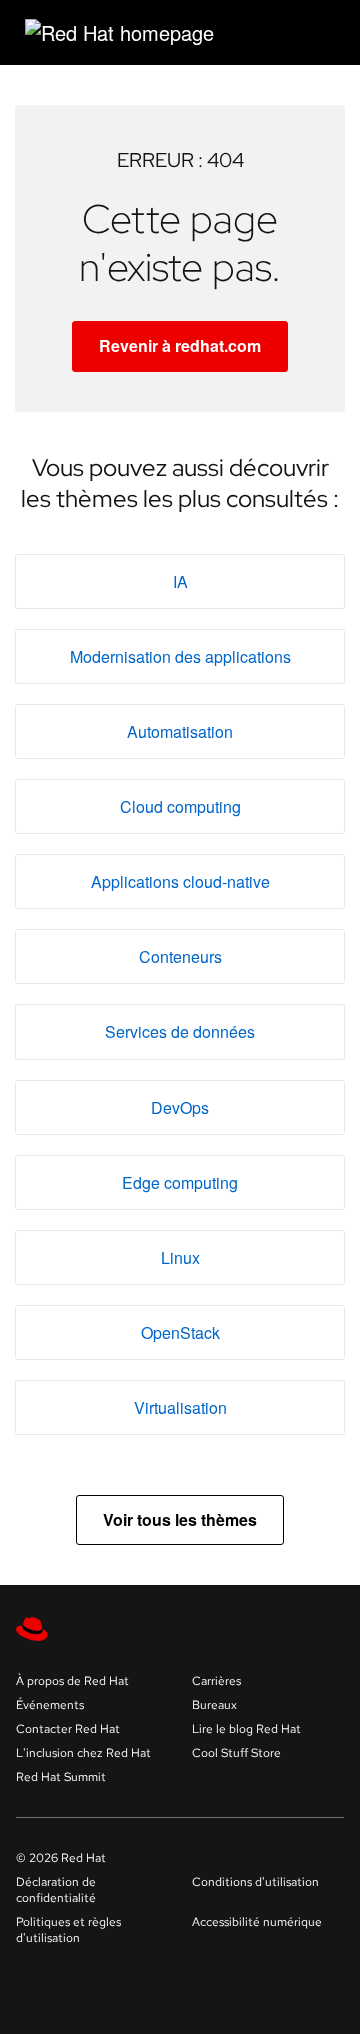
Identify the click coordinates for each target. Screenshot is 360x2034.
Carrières (216, 1681)
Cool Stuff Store (236, 1753)
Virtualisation (180, 1407)
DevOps (180, 1107)
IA (180, 581)
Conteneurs (180, 956)
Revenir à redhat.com (180, 345)
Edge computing (180, 1182)
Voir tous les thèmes (180, 1519)
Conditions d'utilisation (255, 1882)
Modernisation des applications (180, 656)
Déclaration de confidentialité (56, 1890)
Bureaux (214, 1705)
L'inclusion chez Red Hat (83, 1753)
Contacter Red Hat (68, 1729)
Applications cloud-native (180, 881)
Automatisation (180, 731)
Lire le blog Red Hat (246, 1729)
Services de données (180, 1031)
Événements (50, 1705)
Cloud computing (180, 806)
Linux (180, 1257)
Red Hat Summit (61, 1777)
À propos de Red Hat (72, 1681)
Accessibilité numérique (257, 1922)
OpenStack (180, 1332)
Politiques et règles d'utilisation (68, 1930)
